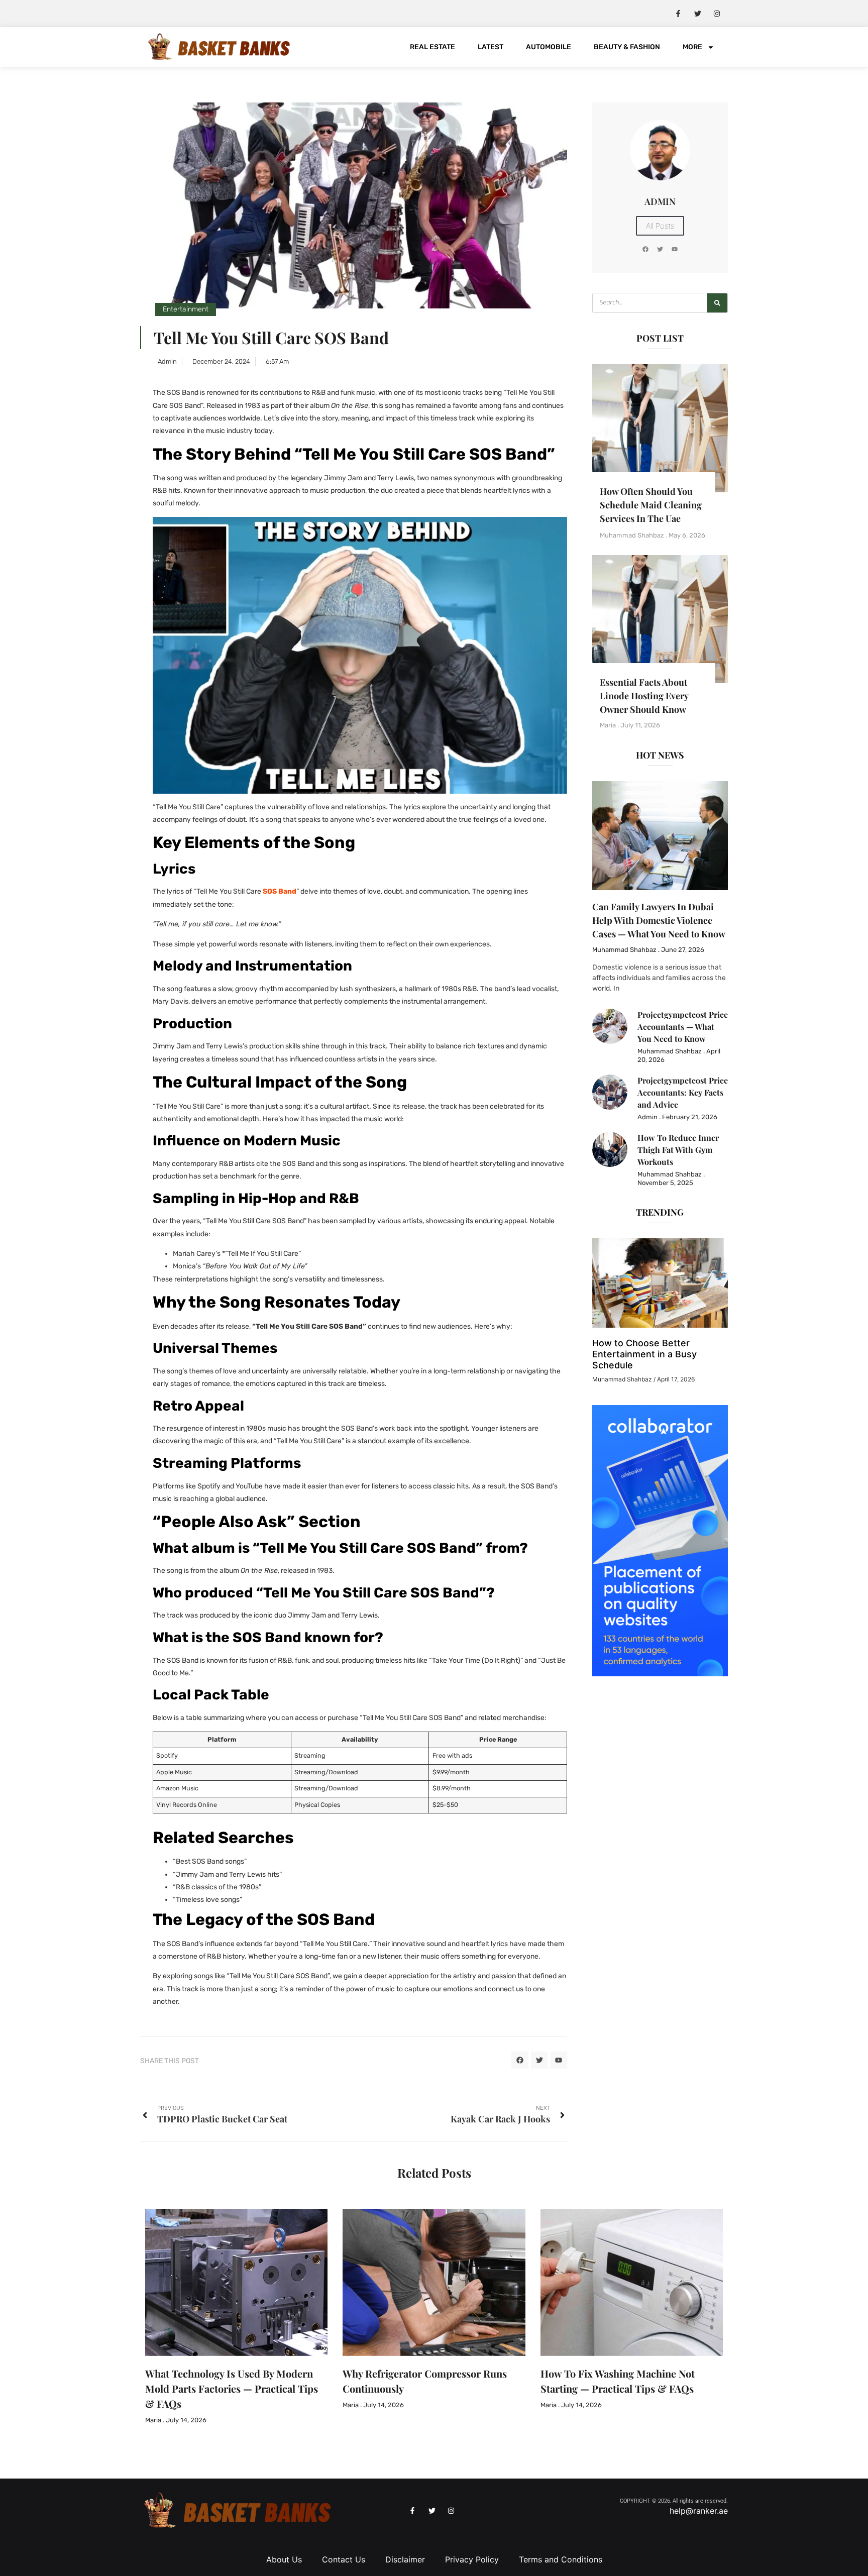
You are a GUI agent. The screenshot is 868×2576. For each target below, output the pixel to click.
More (692, 47)
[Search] (717, 303)
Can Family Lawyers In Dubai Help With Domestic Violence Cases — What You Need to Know (659, 920)
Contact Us (344, 2559)
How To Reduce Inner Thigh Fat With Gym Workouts (678, 1150)
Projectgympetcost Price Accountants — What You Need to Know (683, 1027)
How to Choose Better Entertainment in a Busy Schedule (644, 1354)
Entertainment (186, 309)
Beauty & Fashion (627, 47)
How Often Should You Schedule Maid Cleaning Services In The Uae (651, 505)
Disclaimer (405, 2559)
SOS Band (280, 891)
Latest (491, 47)
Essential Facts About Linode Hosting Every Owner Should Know (644, 696)
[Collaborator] (660, 1673)
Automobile (549, 47)
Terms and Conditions (561, 2559)
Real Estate (432, 47)
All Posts (660, 226)
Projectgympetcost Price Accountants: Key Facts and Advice (683, 1092)
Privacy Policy (472, 2559)
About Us (284, 2559)
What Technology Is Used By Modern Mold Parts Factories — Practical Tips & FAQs (232, 2388)
